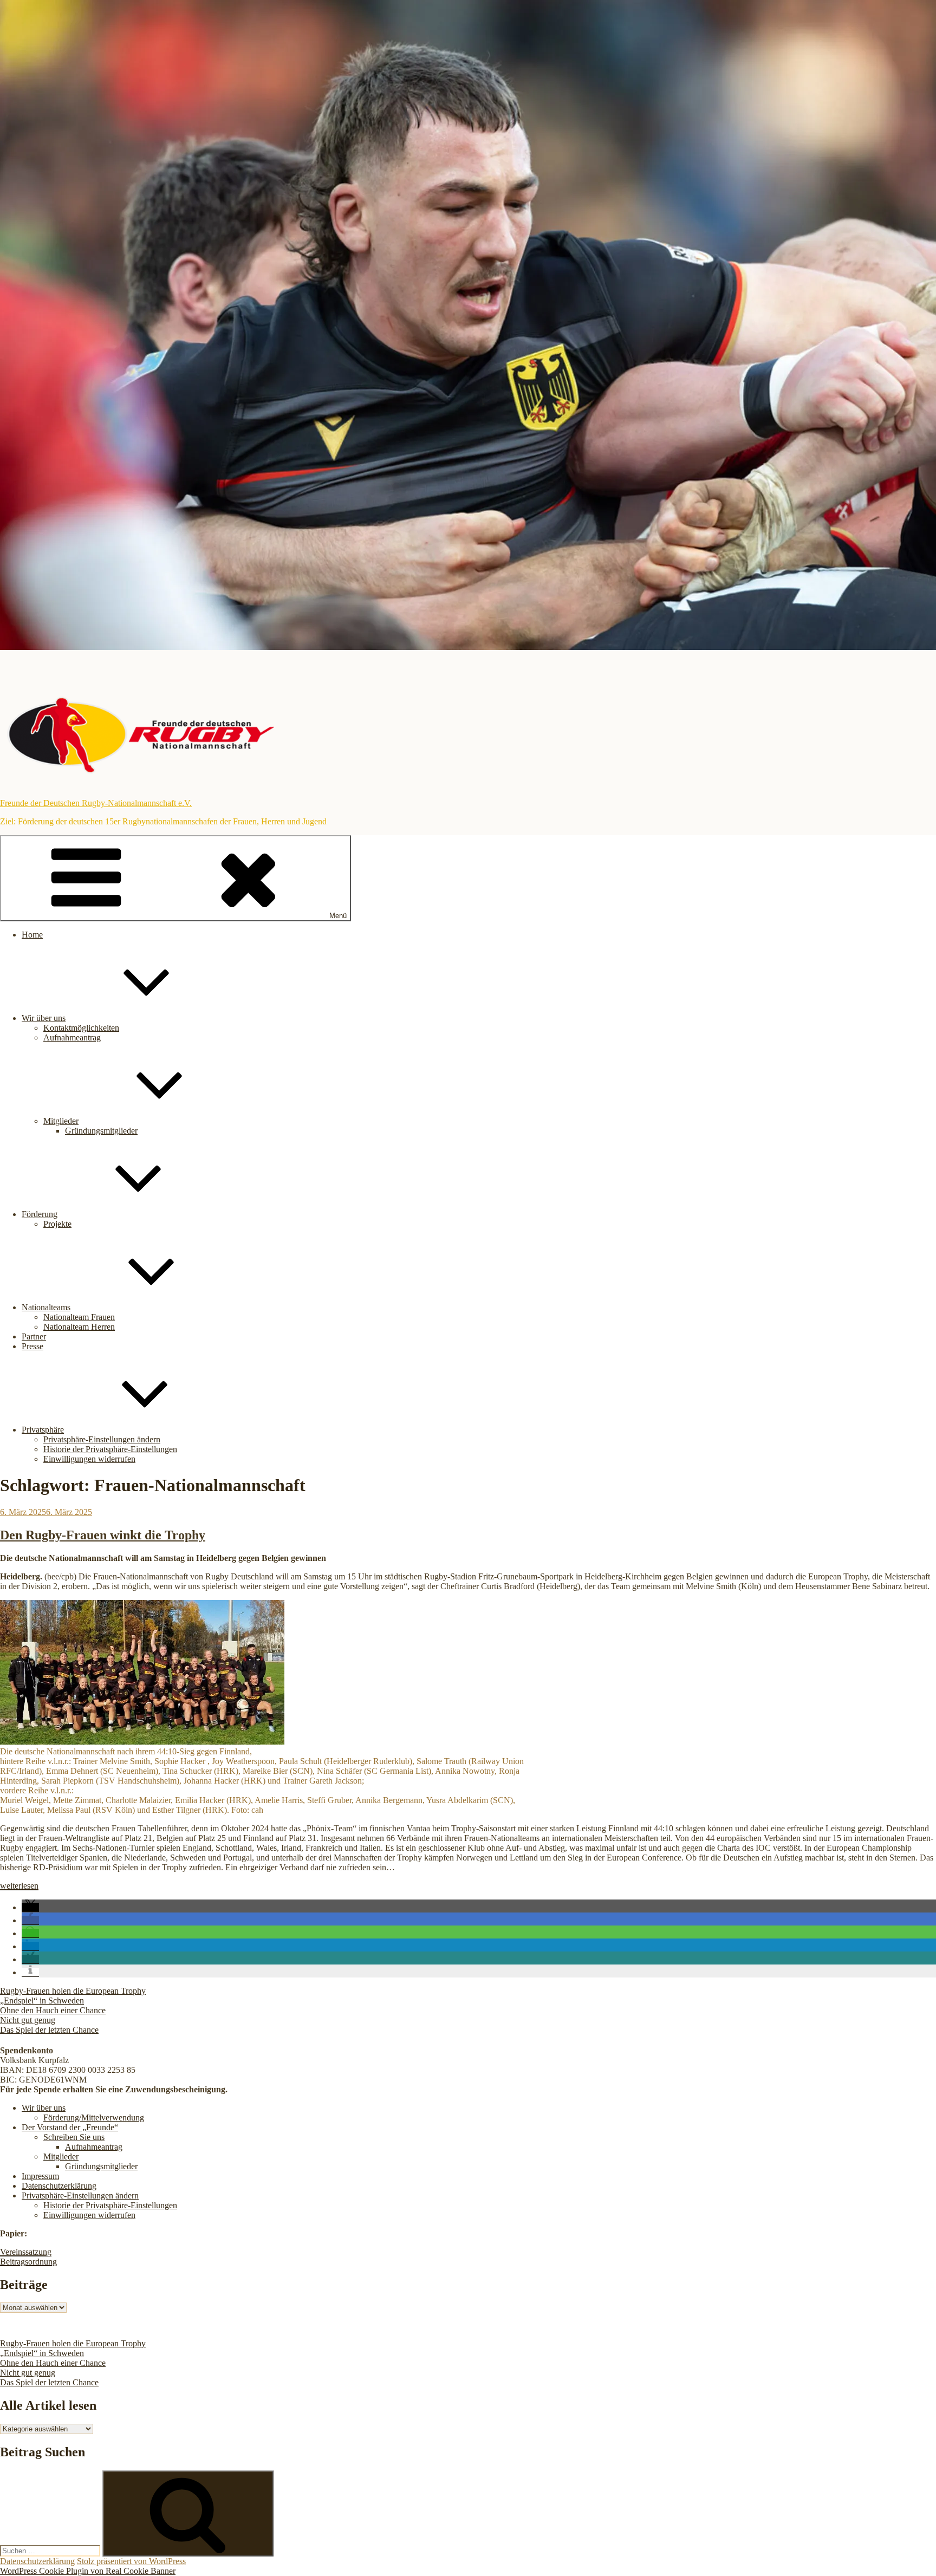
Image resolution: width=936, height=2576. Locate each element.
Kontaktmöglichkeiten (81, 1028)
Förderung (40, 1214)
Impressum (40, 2176)
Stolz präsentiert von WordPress (131, 2561)
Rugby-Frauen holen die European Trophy (73, 1991)
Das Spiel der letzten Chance (49, 2030)
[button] (30, 1907)
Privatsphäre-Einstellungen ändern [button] (102, 1439)
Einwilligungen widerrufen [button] (89, 1459)
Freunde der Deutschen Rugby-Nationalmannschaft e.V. (96, 803)
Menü (338, 916)
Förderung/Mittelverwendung (94, 2118)
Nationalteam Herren (79, 1327)
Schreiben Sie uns (74, 2137)
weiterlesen (19, 1886)
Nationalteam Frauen (79, 1317)
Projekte (57, 1224)
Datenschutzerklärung (59, 2186)
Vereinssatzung (26, 2252)
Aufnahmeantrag (72, 1037)
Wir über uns (44, 1018)
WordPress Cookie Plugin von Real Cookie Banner (88, 2571)
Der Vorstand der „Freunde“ (70, 2127)
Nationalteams (46, 1307)
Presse (32, 1346)
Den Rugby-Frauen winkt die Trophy (103, 1535)
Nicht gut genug (28, 2020)
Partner (34, 1336)
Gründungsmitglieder (101, 1131)
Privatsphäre (43, 1430)
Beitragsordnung (28, 2262)
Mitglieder (61, 1121)
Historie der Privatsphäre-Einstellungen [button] (110, 1449)
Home (32, 935)
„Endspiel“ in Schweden (42, 2001)
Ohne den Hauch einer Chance (53, 2010)
